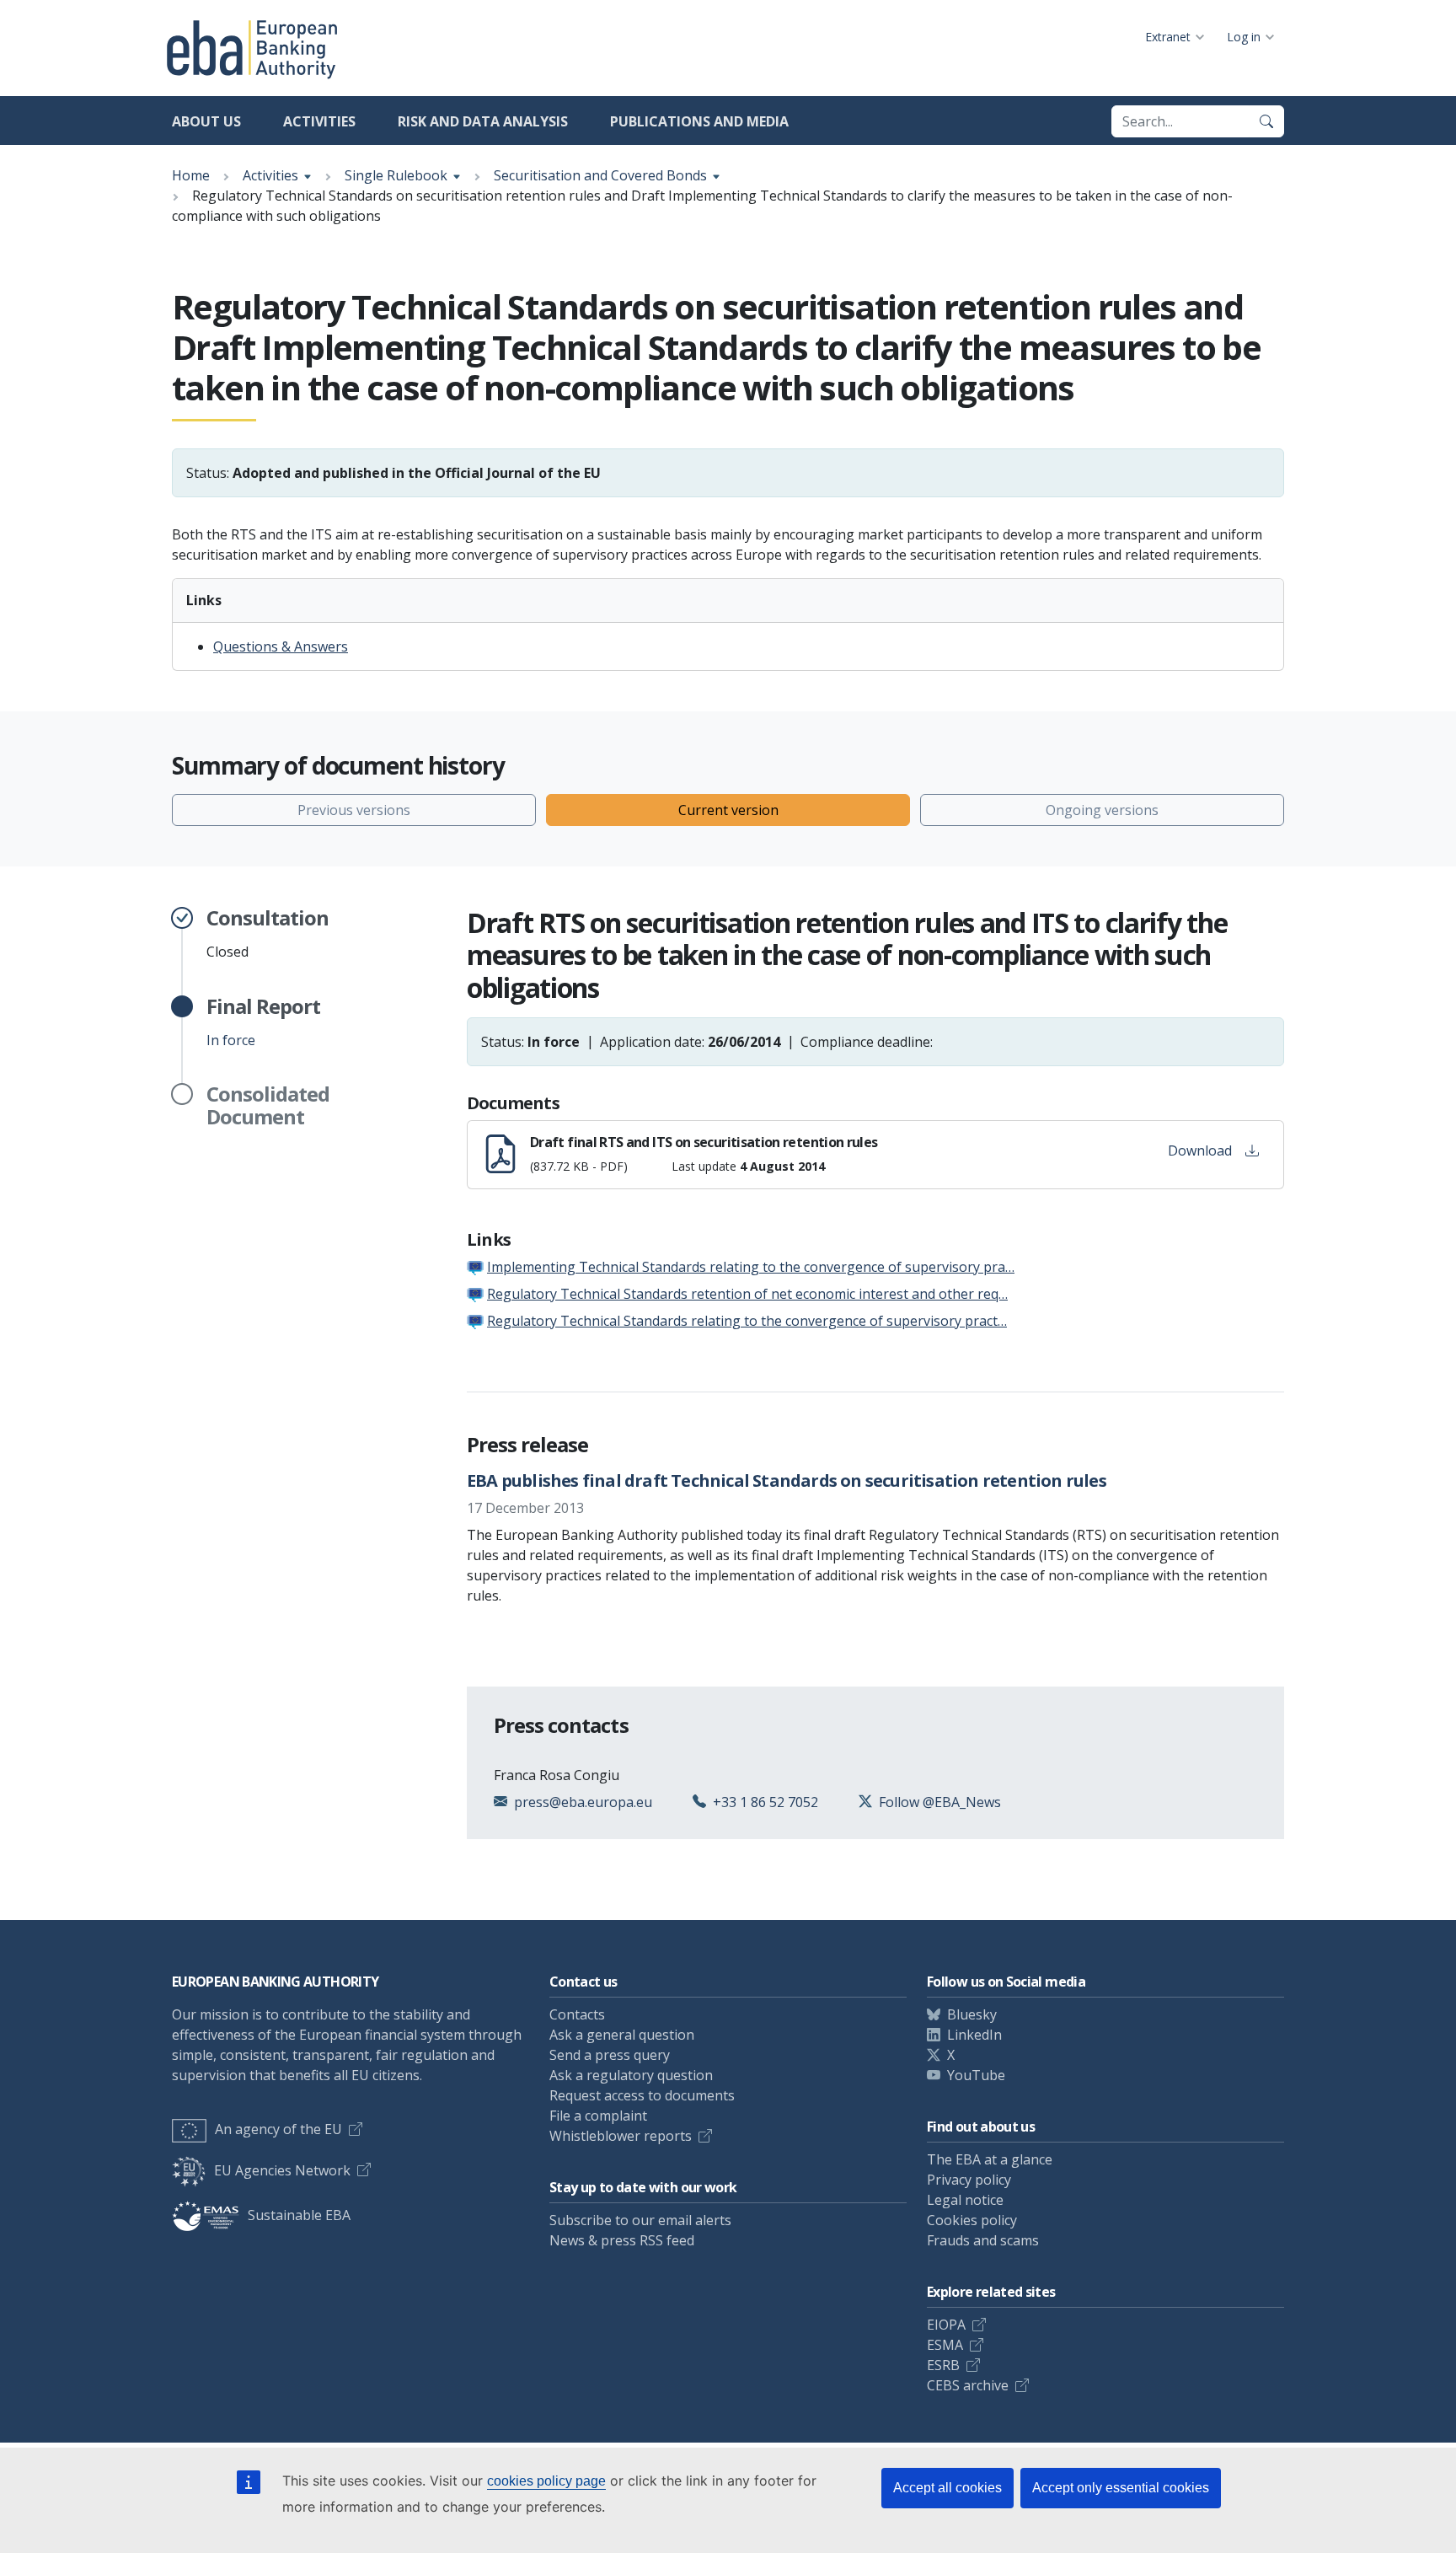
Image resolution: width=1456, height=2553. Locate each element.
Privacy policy (969, 2180)
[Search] (1266, 121)
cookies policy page (546, 2481)
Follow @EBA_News (940, 1802)
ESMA (945, 2345)
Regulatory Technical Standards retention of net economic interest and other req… (747, 1294)
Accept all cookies (947, 2488)
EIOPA (946, 2325)
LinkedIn (974, 2035)
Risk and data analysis (483, 121)
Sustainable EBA (299, 2215)
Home (191, 175)
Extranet (1168, 37)
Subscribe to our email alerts (640, 2220)
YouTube (976, 2075)
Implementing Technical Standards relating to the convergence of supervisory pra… (751, 1267)
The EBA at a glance (990, 2159)
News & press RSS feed (622, 2240)
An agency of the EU (278, 2129)
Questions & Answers (281, 646)
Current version (728, 810)
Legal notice (965, 2200)
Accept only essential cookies (1121, 2488)
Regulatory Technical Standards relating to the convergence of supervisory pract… (747, 1321)
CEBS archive (968, 2385)
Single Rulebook (396, 175)
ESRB (943, 2365)
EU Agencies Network (282, 2170)
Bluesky (972, 2014)
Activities (319, 121)
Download (1200, 1150)
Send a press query (610, 2055)
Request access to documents (642, 2095)
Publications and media (699, 121)
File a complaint (598, 2116)
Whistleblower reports (621, 2136)
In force (263, 1022)
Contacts (577, 2014)
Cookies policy (972, 2220)
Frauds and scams (983, 2240)
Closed (268, 934)
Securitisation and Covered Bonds (600, 175)
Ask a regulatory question (631, 2075)
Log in (1244, 37)
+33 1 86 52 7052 (765, 1802)
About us (206, 121)
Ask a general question (622, 2035)
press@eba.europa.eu (583, 1802)
